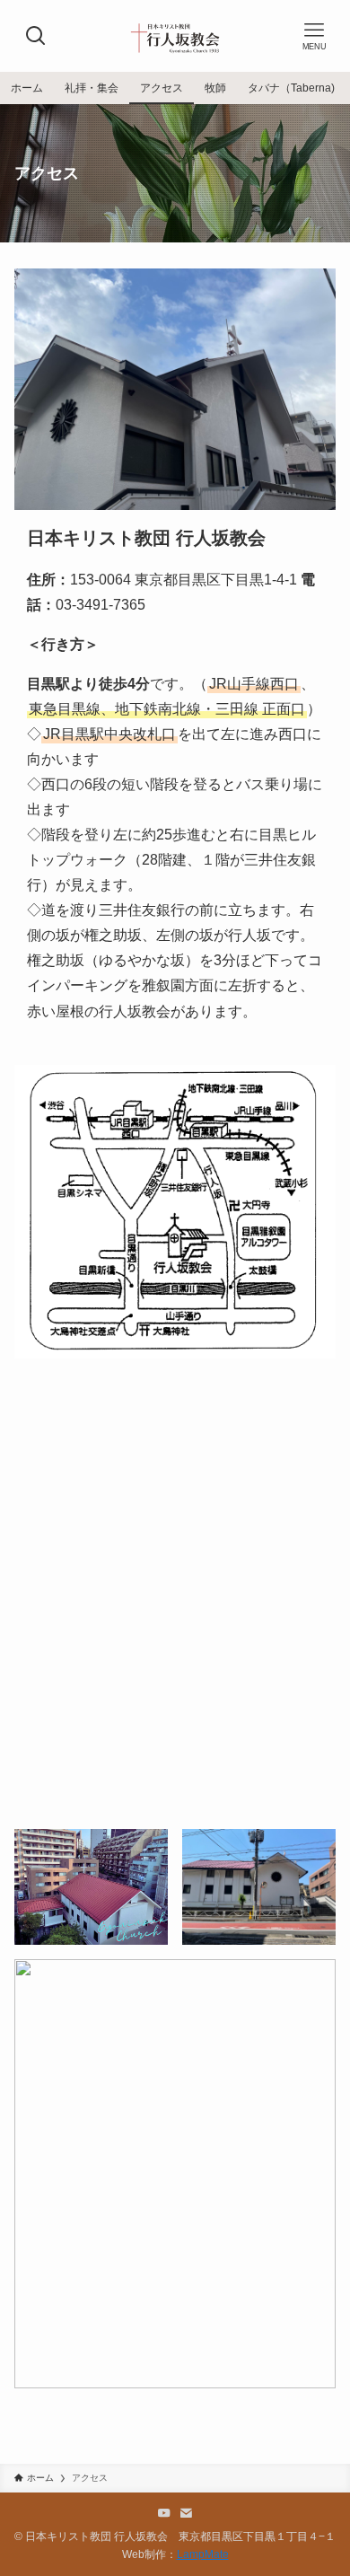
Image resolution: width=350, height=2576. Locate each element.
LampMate (203, 2554)
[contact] (186, 2513)
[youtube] (164, 2513)
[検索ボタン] (36, 36)
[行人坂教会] (175, 36)
